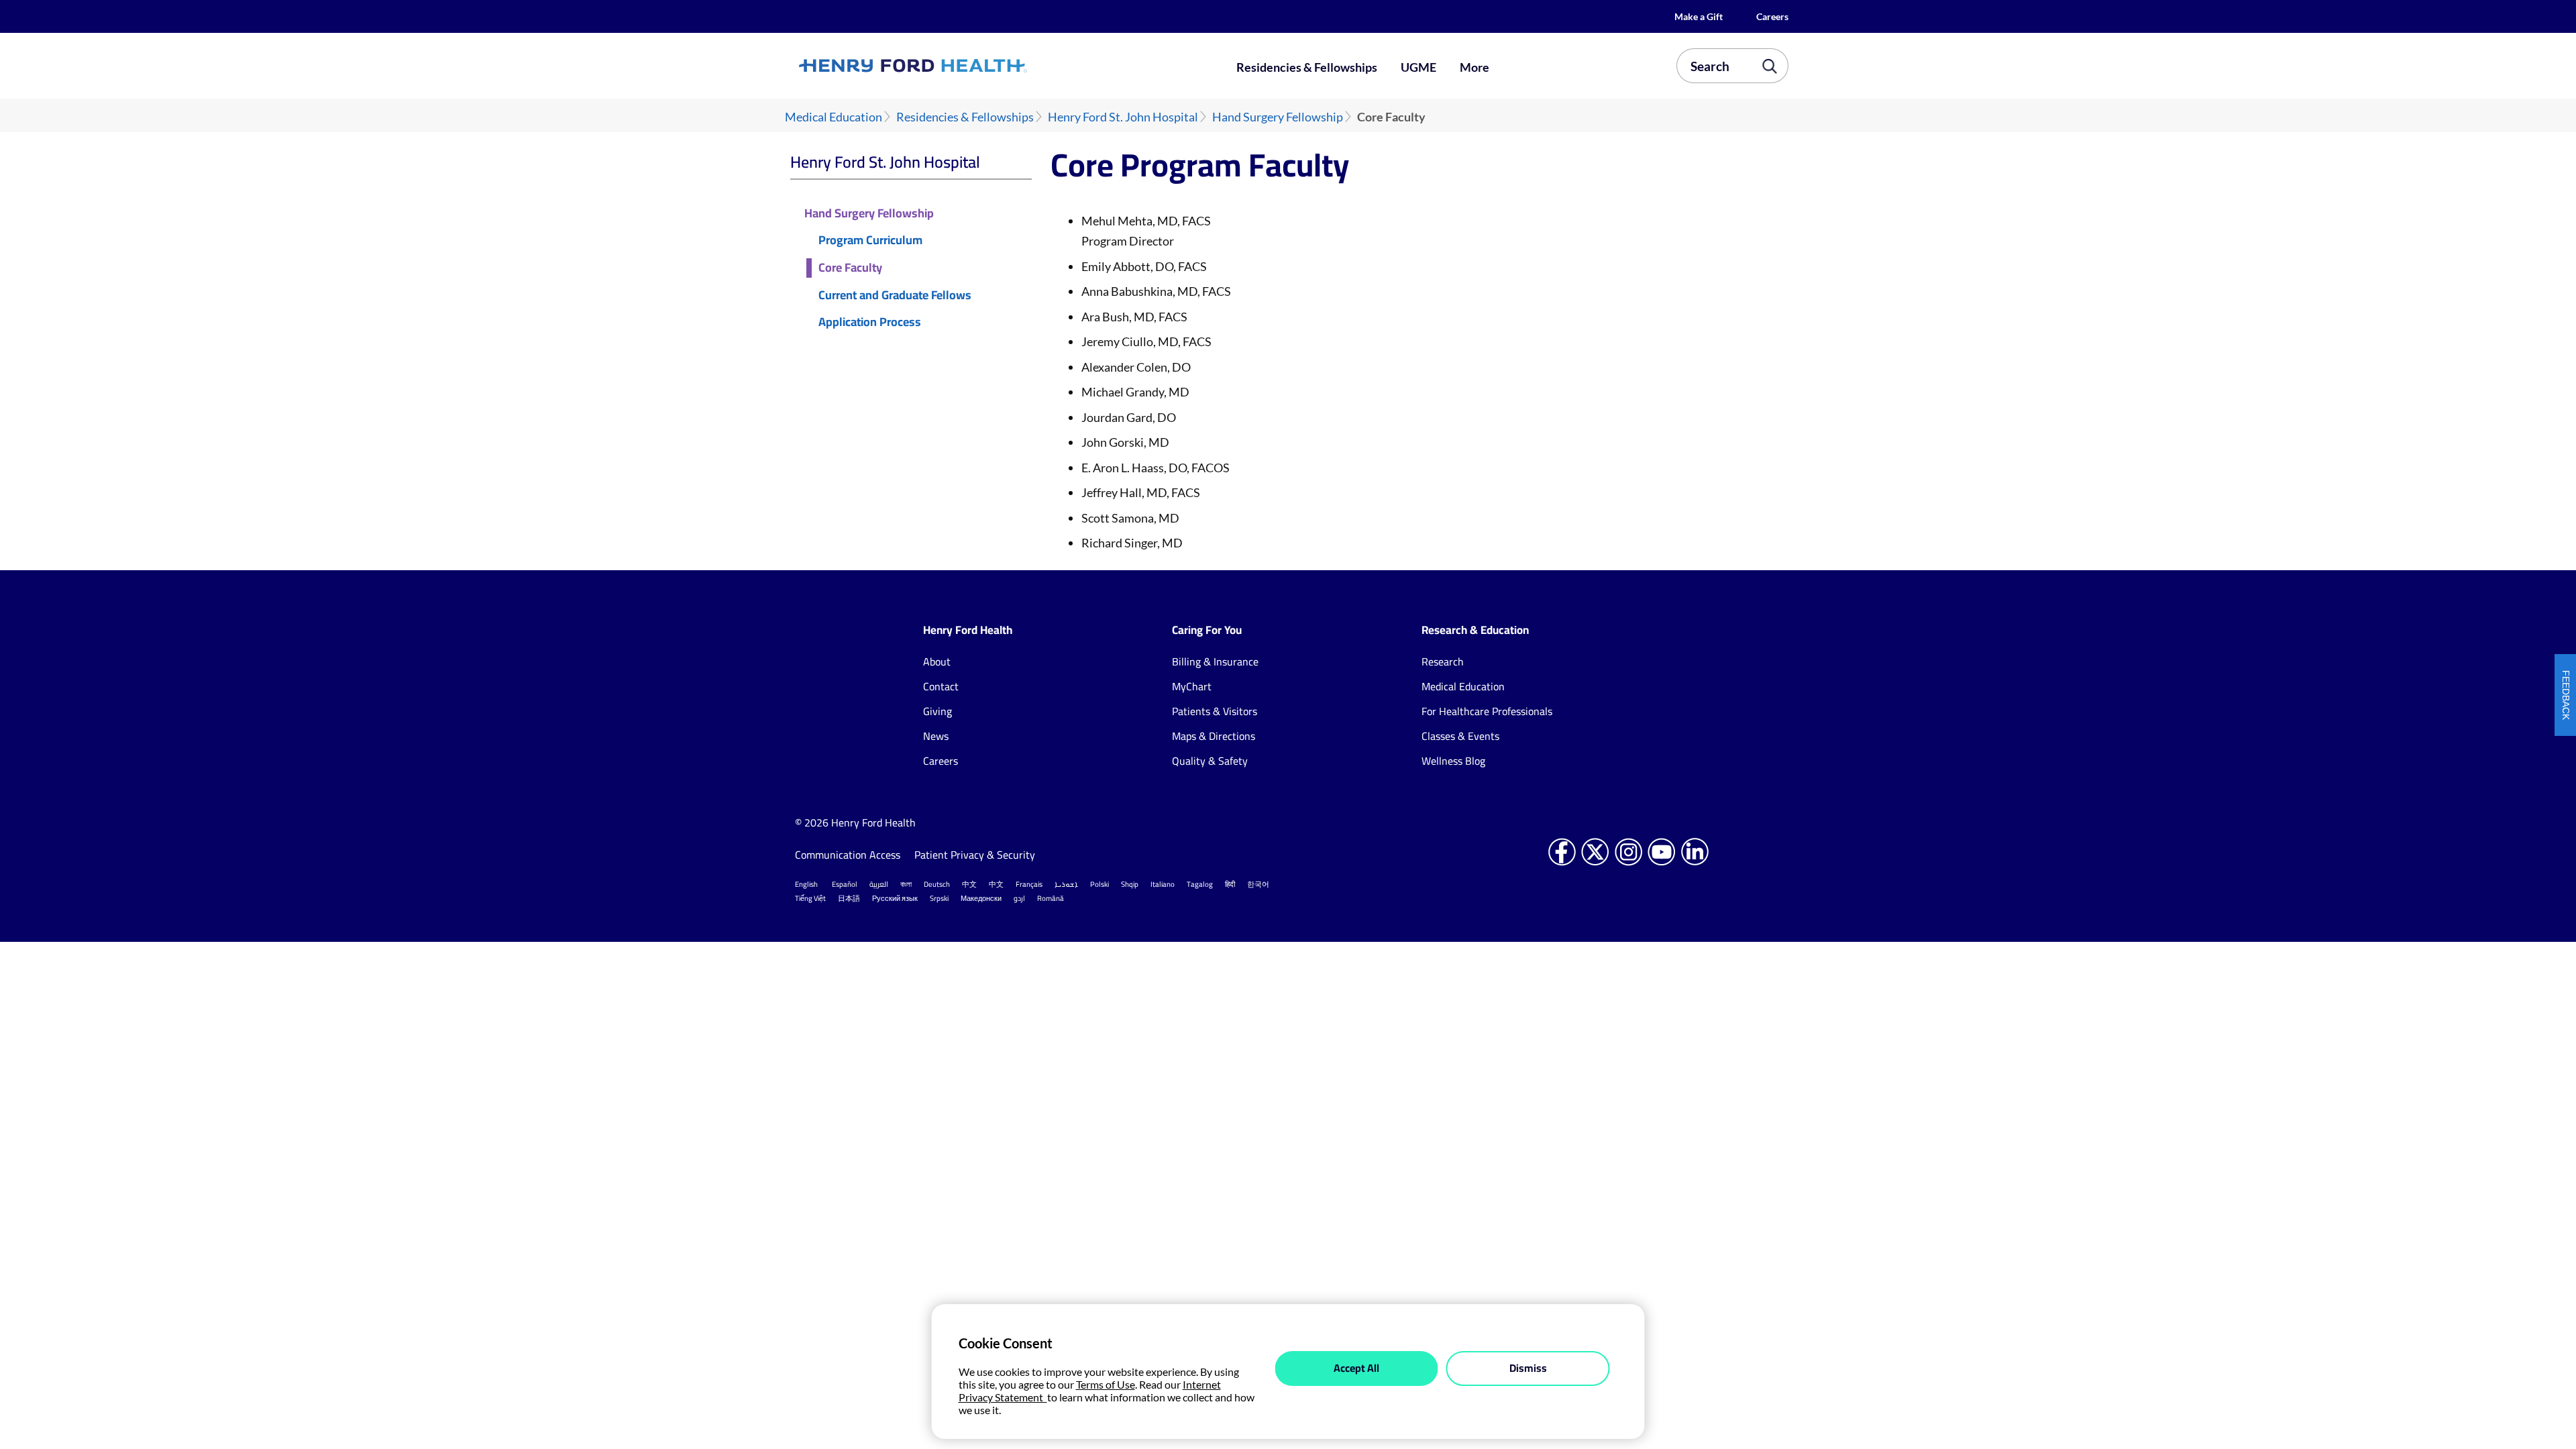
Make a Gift (1699, 16)
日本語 (849, 898)
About (937, 661)
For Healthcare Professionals (1487, 711)
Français (1029, 884)
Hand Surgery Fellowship (1278, 117)
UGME (1418, 67)
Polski (1099, 884)
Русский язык (895, 898)
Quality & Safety (1210, 761)
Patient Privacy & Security (976, 855)
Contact (941, 686)
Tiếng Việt (810, 898)
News (936, 736)
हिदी (1230, 884)
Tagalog (1200, 884)
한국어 (1258, 884)
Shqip (1130, 884)
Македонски (981, 898)
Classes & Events (1460, 736)
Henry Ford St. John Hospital (1123, 117)
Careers (1772, 16)
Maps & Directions (1214, 736)
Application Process (870, 322)
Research (1443, 661)
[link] (962, 66)
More (1474, 67)
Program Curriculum (870, 240)
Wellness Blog (1453, 761)
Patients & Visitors (1215, 711)
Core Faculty (850, 268)
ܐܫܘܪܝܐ (1066, 884)
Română (1051, 898)
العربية (879, 884)
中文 (969, 884)
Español (845, 884)
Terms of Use (1106, 1384)
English (806, 884)
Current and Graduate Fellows (895, 296)
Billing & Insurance (1215, 661)
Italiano (1163, 884)
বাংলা (906, 884)
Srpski (939, 898)
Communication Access (848, 855)
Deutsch (937, 884)
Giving (937, 711)
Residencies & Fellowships (1307, 67)
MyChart (1192, 686)
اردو (1019, 898)
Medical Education (834, 117)
